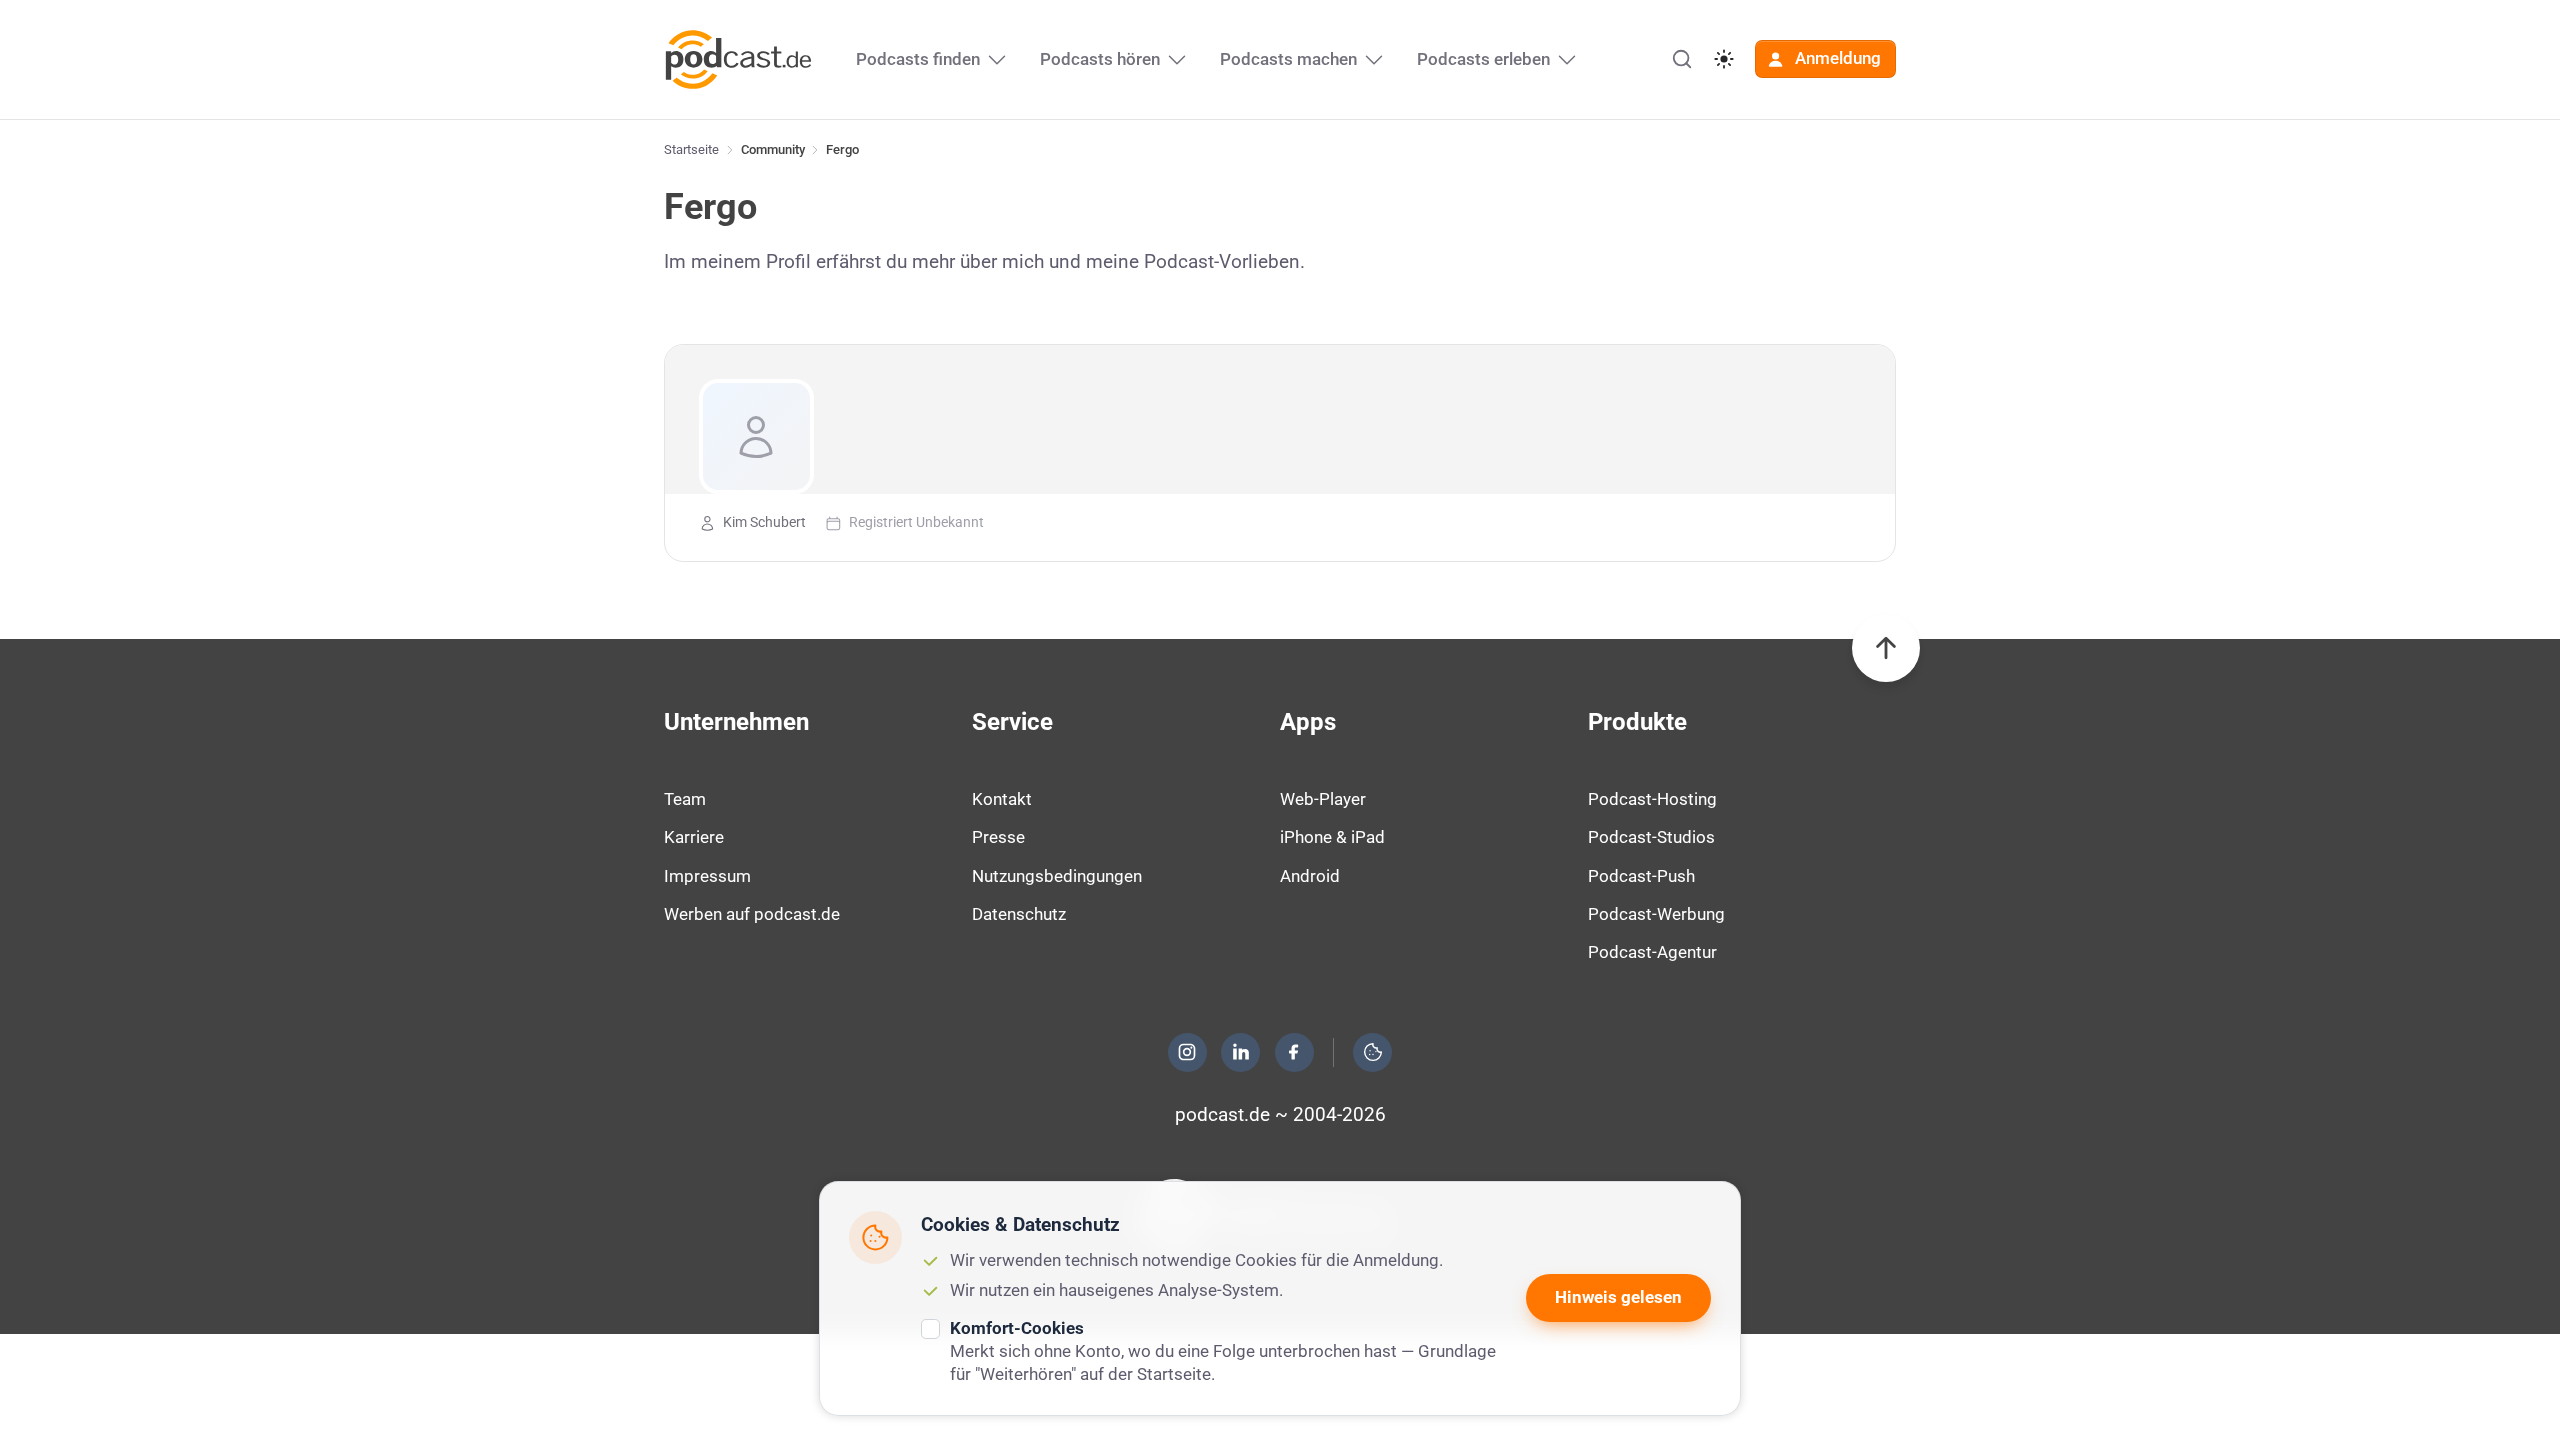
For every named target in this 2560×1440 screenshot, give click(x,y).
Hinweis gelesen (1618, 1297)
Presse (998, 837)
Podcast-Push (1641, 876)
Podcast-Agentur (1652, 952)
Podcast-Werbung (1656, 914)
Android (1310, 876)
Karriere (694, 837)
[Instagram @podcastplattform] (1187, 1052)
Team (685, 799)
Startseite (691, 149)
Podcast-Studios (1651, 837)
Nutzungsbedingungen (1057, 876)
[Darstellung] (1724, 59)
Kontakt (1002, 799)
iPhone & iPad (1332, 837)
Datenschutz (1019, 914)
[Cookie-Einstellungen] (1373, 1052)
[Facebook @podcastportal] (1294, 1052)
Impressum (707, 876)
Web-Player (1323, 799)
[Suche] (1682, 59)
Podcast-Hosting (1652, 799)
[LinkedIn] (1241, 1052)
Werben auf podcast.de (752, 914)
